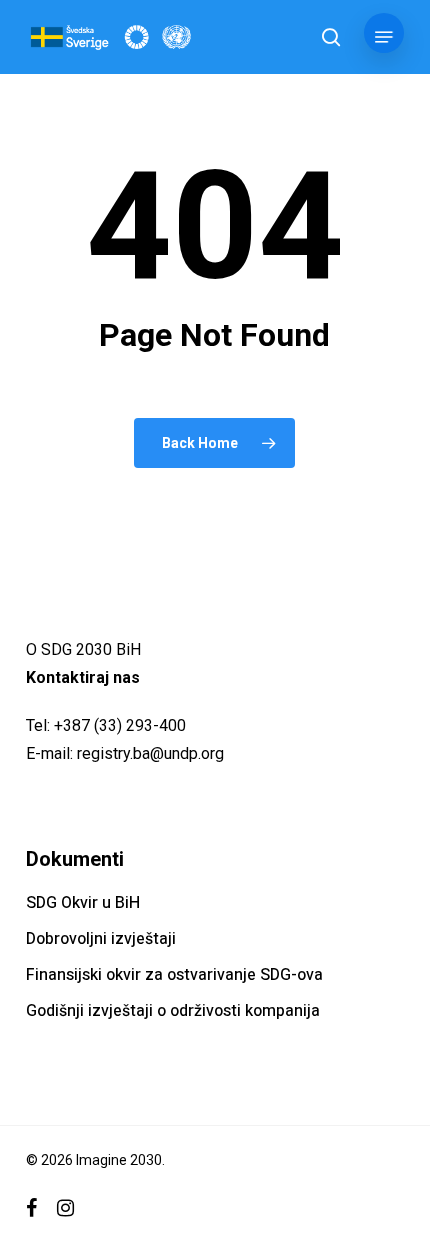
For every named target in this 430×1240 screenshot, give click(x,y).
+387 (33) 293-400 (120, 725)
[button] (384, 37)
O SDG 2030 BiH (83, 649)
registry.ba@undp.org (150, 753)
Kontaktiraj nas (83, 677)
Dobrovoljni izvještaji (101, 939)
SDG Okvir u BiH (83, 903)
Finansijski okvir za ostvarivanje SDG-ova (174, 975)
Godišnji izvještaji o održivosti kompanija (173, 1011)
